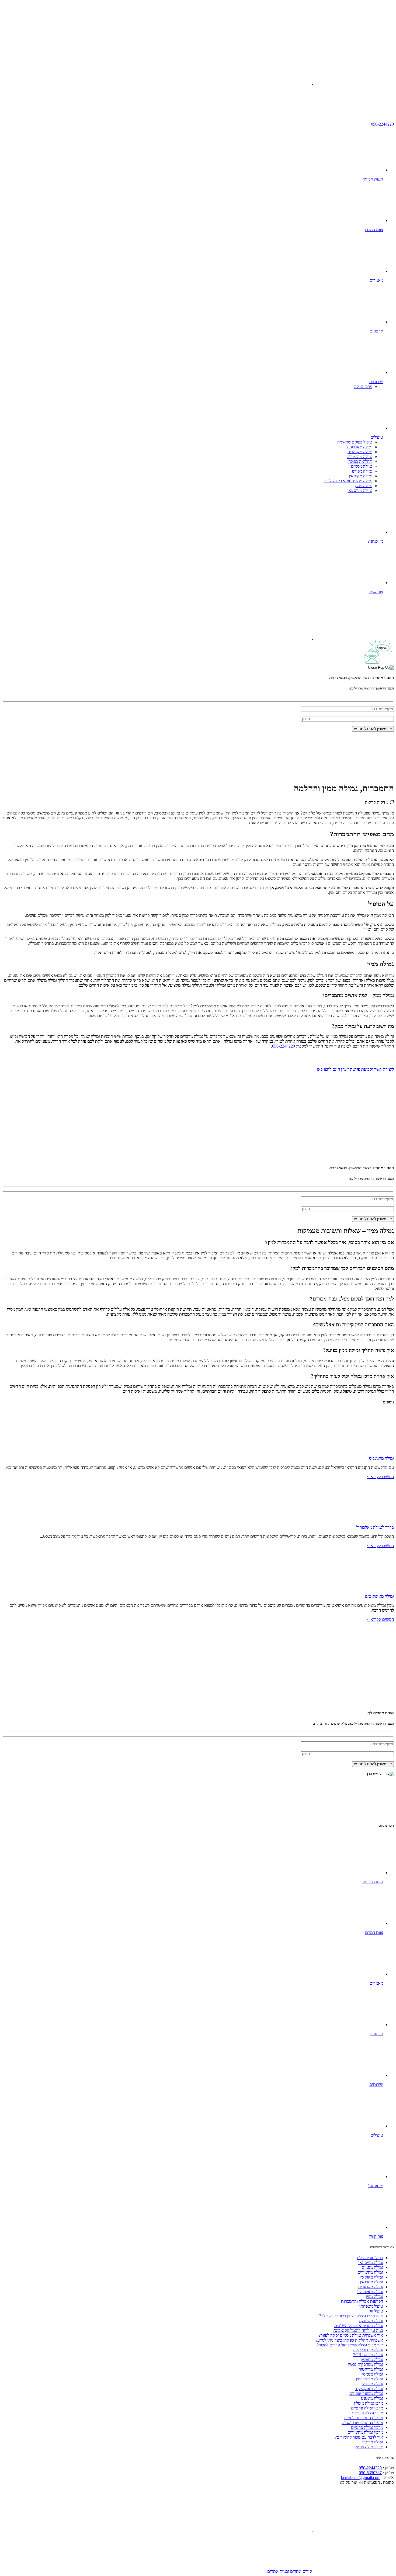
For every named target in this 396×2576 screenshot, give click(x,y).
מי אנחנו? (375, 541)
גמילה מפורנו (362, 471)
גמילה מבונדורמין (369, 2379)
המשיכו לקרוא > (380, 1477)
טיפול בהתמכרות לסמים (363, 2418)
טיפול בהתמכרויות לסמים (362, 2423)
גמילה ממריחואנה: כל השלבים (348, 481)
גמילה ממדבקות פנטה (365, 2364)
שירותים (376, 382)
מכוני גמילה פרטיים (367, 2413)
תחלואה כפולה (360, 461)
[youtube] (353, 83)
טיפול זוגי (376, 2311)
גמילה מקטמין (372, 2360)
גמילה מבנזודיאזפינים (366, 2393)
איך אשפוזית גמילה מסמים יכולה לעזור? (351, 2335)
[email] (272, 83)
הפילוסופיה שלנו (370, 2258)
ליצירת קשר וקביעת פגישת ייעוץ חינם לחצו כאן (355, 1069)
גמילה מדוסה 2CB (368, 2355)
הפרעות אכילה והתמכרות (362, 2301)
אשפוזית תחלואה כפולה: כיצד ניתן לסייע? (349, 2340)
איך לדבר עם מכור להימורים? (359, 2437)
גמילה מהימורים (359, 457)
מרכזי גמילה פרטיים (367, 2408)
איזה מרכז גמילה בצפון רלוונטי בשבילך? (351, 2316)
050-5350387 (370, 2473)
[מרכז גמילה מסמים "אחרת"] (353, 41)
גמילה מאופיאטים (379, 1596)
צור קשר (376, 592)
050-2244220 (382, 124)
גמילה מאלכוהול (359, 447)
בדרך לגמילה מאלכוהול (375, 1527)
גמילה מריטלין (372, 2384)
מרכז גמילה (363, 386)
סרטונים (376, 331)
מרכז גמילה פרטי (369, 2447)
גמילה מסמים (362, 466)
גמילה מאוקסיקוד (369, 2389)
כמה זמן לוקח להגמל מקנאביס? (358, 2330)
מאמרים (376, 280)
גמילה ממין (364, 486)
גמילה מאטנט (372, 2398)
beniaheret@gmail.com (361, 2478)
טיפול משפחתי (371, 2306)
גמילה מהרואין (371, 2282)
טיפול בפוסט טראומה (355, 442)
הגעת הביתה (373, 179)
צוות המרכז (374, 230)
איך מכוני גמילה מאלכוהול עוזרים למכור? (350, 2345)
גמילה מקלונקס (371, 2321)
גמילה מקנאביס (360, 452)
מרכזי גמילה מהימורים (365, 2432)
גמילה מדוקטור (371, 2369)
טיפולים (377, 437)
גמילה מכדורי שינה (368, 2350)
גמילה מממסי (373, 2374)
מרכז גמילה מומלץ (369, 2403)
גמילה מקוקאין (361, 476)
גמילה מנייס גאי (360, 490)
